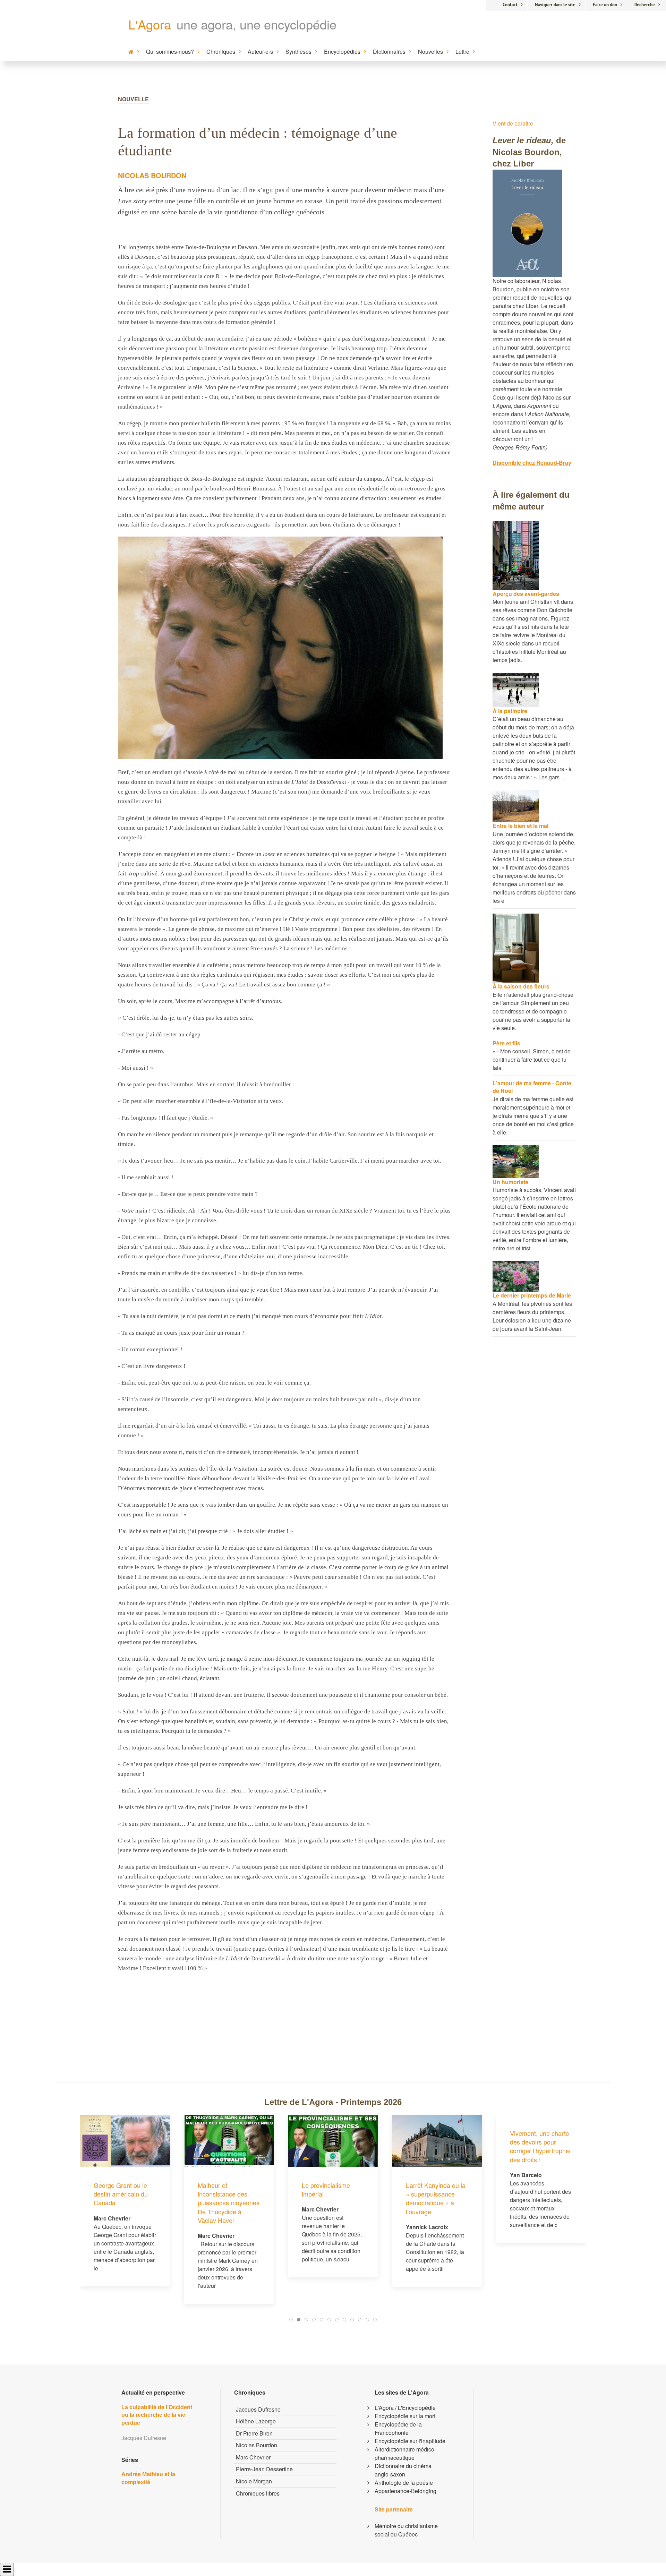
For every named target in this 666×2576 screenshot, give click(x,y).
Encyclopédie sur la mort (405, 2416)
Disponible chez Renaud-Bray (532, 463)
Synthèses (298, 52)
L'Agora (150, 24)
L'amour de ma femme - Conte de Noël (532, 1087)
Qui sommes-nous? (170, 52)
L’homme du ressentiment (528, 2189)
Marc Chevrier (253, 2457)
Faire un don (605, 5)
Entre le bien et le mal (520, 826)
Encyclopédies (342, 52)
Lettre (462, 52)
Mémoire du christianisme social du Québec (406, 2530)
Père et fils (506, 1043)
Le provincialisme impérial (222, 2189)
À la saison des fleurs (521, 986)
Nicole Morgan (254, 2481)
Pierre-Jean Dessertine (264, 2469)
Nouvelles (430, 52)
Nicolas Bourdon (152, 175)
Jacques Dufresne (258, 2409)
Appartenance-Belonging (405, 2491)
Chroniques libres (258, 2493)
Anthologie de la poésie (404, 2483)
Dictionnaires (389, 52)
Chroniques (221, 52)
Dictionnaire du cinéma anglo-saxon (403, 2470)
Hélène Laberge (256, 2421)
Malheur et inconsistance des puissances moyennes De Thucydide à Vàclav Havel (125, 2203)
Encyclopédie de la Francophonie (398, 2428)
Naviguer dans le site (555, 5)
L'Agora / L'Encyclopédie (405, 2408)
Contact (510, 5)
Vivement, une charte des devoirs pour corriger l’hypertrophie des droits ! (436, 2146)
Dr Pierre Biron (254, 2433)
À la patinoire (510, 711)
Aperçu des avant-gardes (526, 594)
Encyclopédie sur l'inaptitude (410, 2441)
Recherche (645, 5)
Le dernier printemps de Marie (532, 1295)
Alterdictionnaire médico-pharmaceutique (405, 2453)
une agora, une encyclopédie (257, 24)
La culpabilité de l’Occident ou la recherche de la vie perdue (157, 2415)
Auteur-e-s (260, 52)
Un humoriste (510, 1182)
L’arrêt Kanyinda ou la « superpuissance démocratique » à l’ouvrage (332, 2198)
